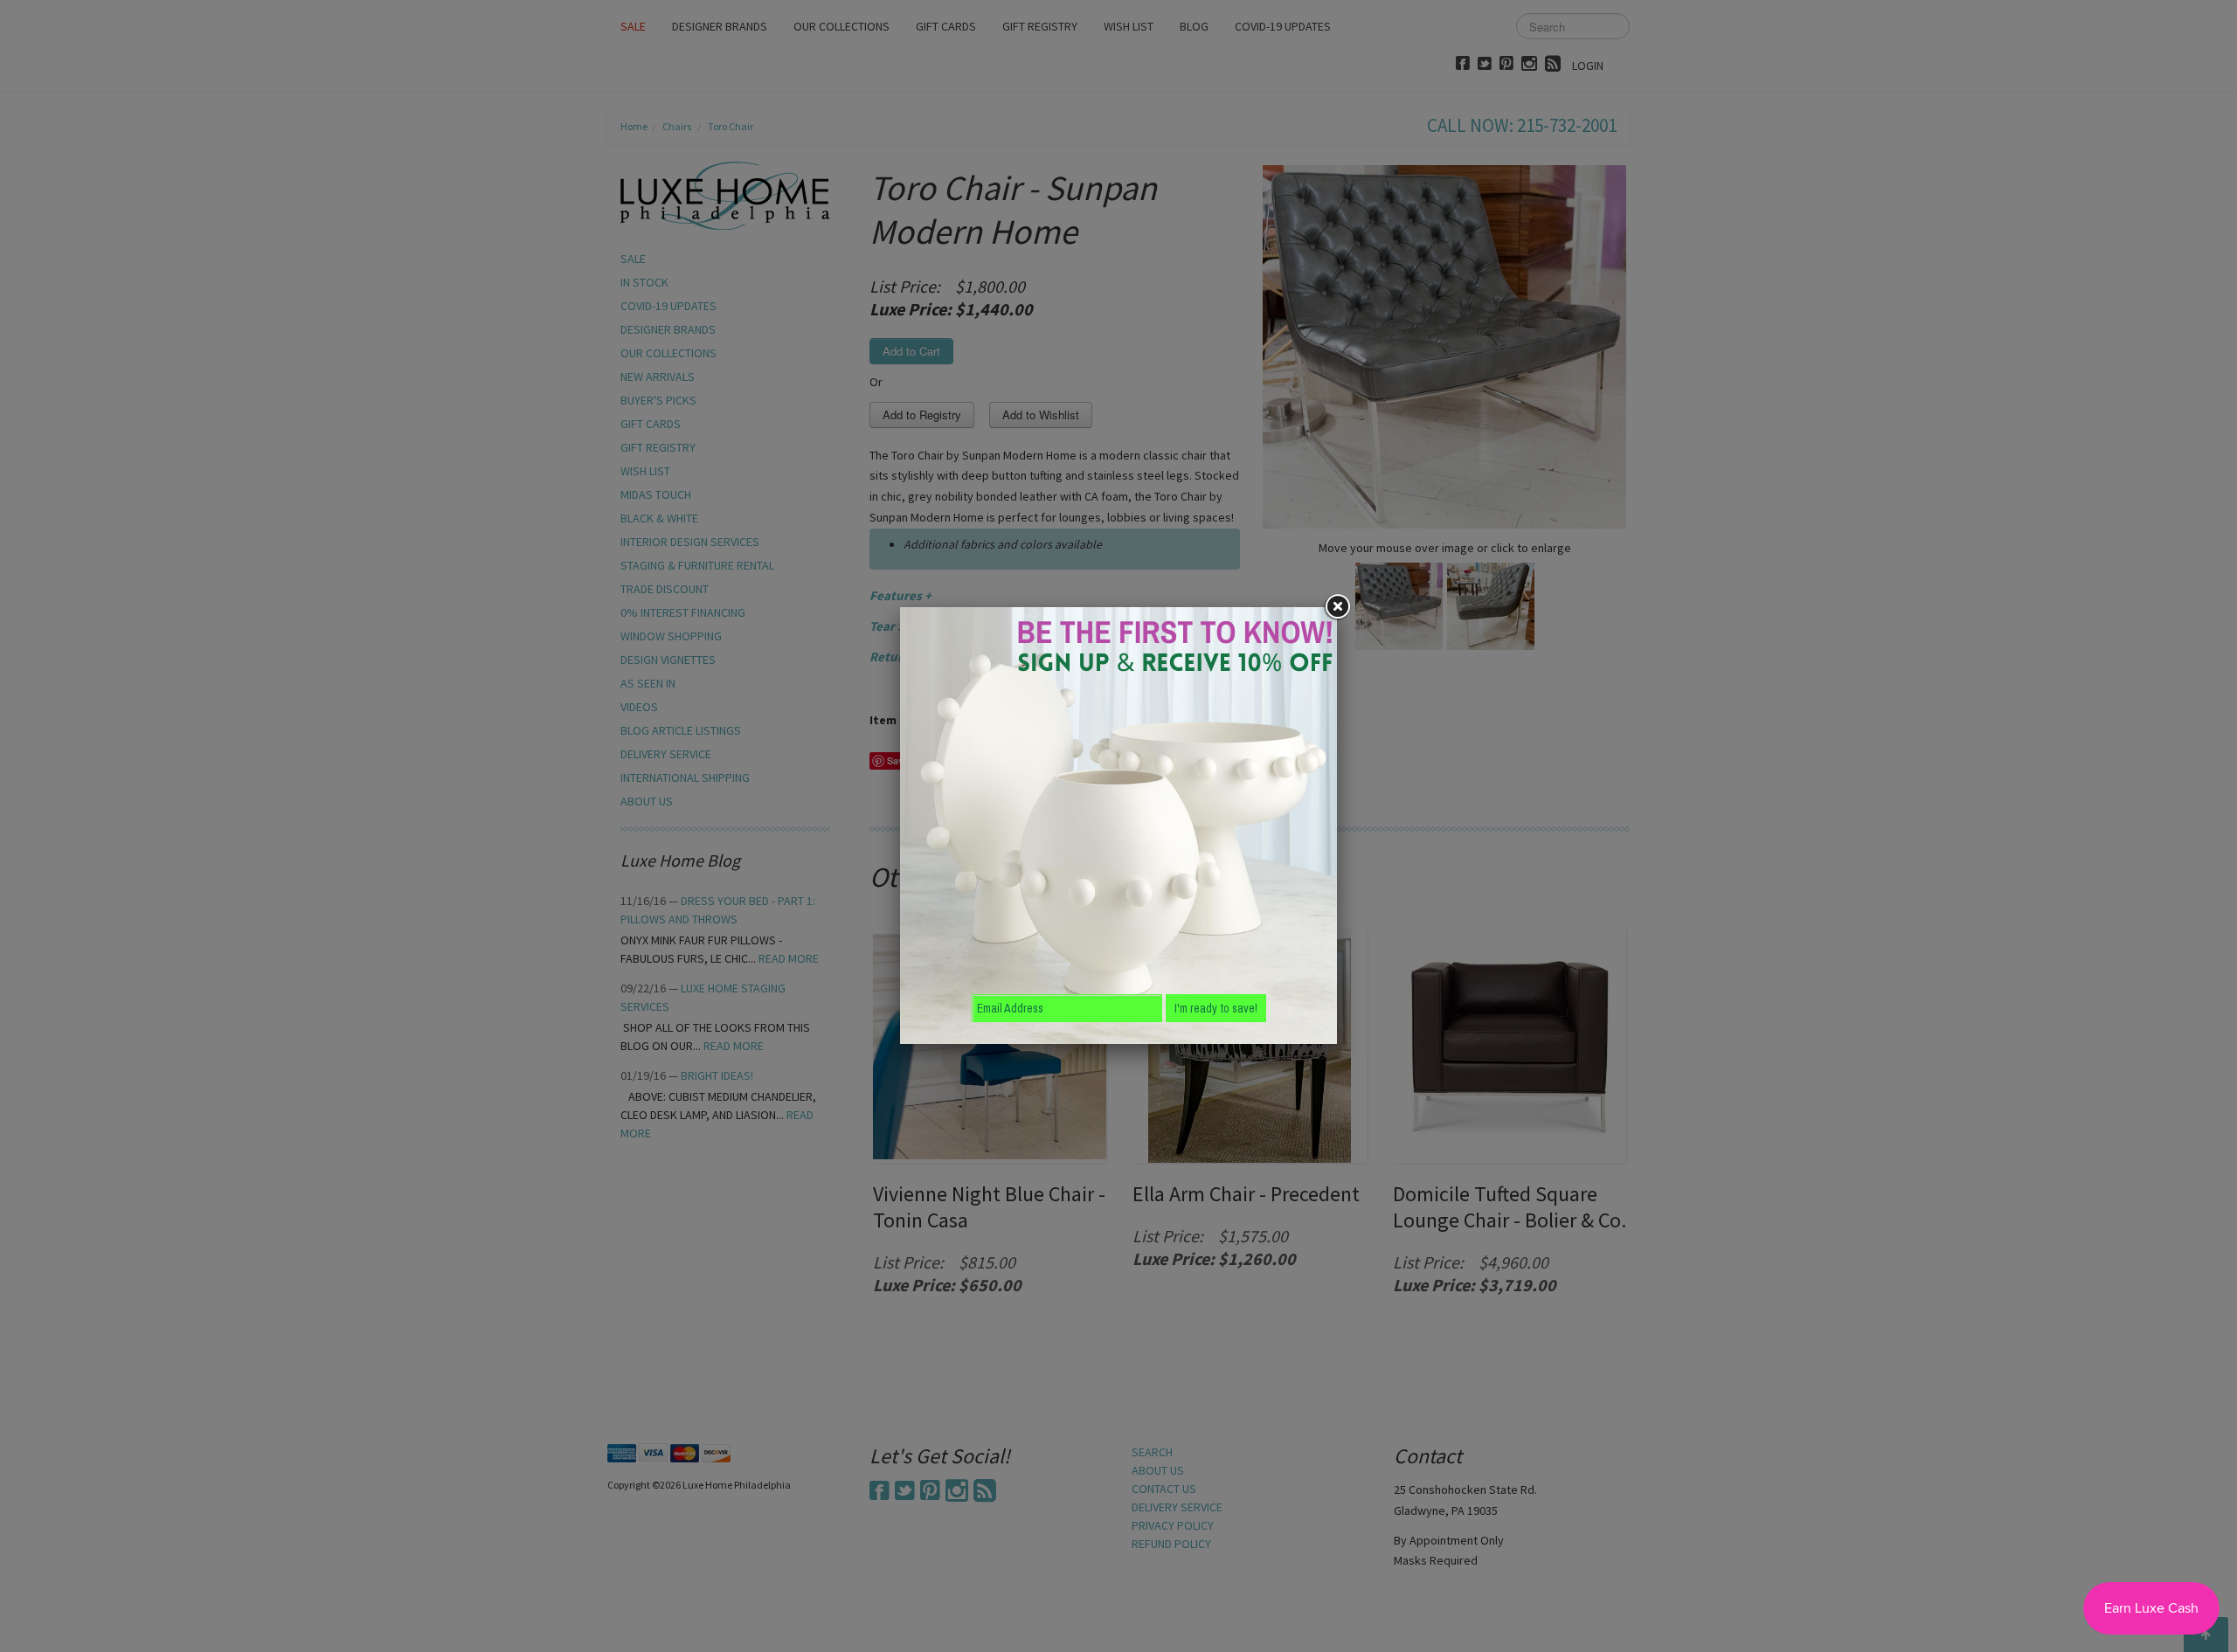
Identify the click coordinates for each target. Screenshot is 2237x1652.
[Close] (1337, 607)
